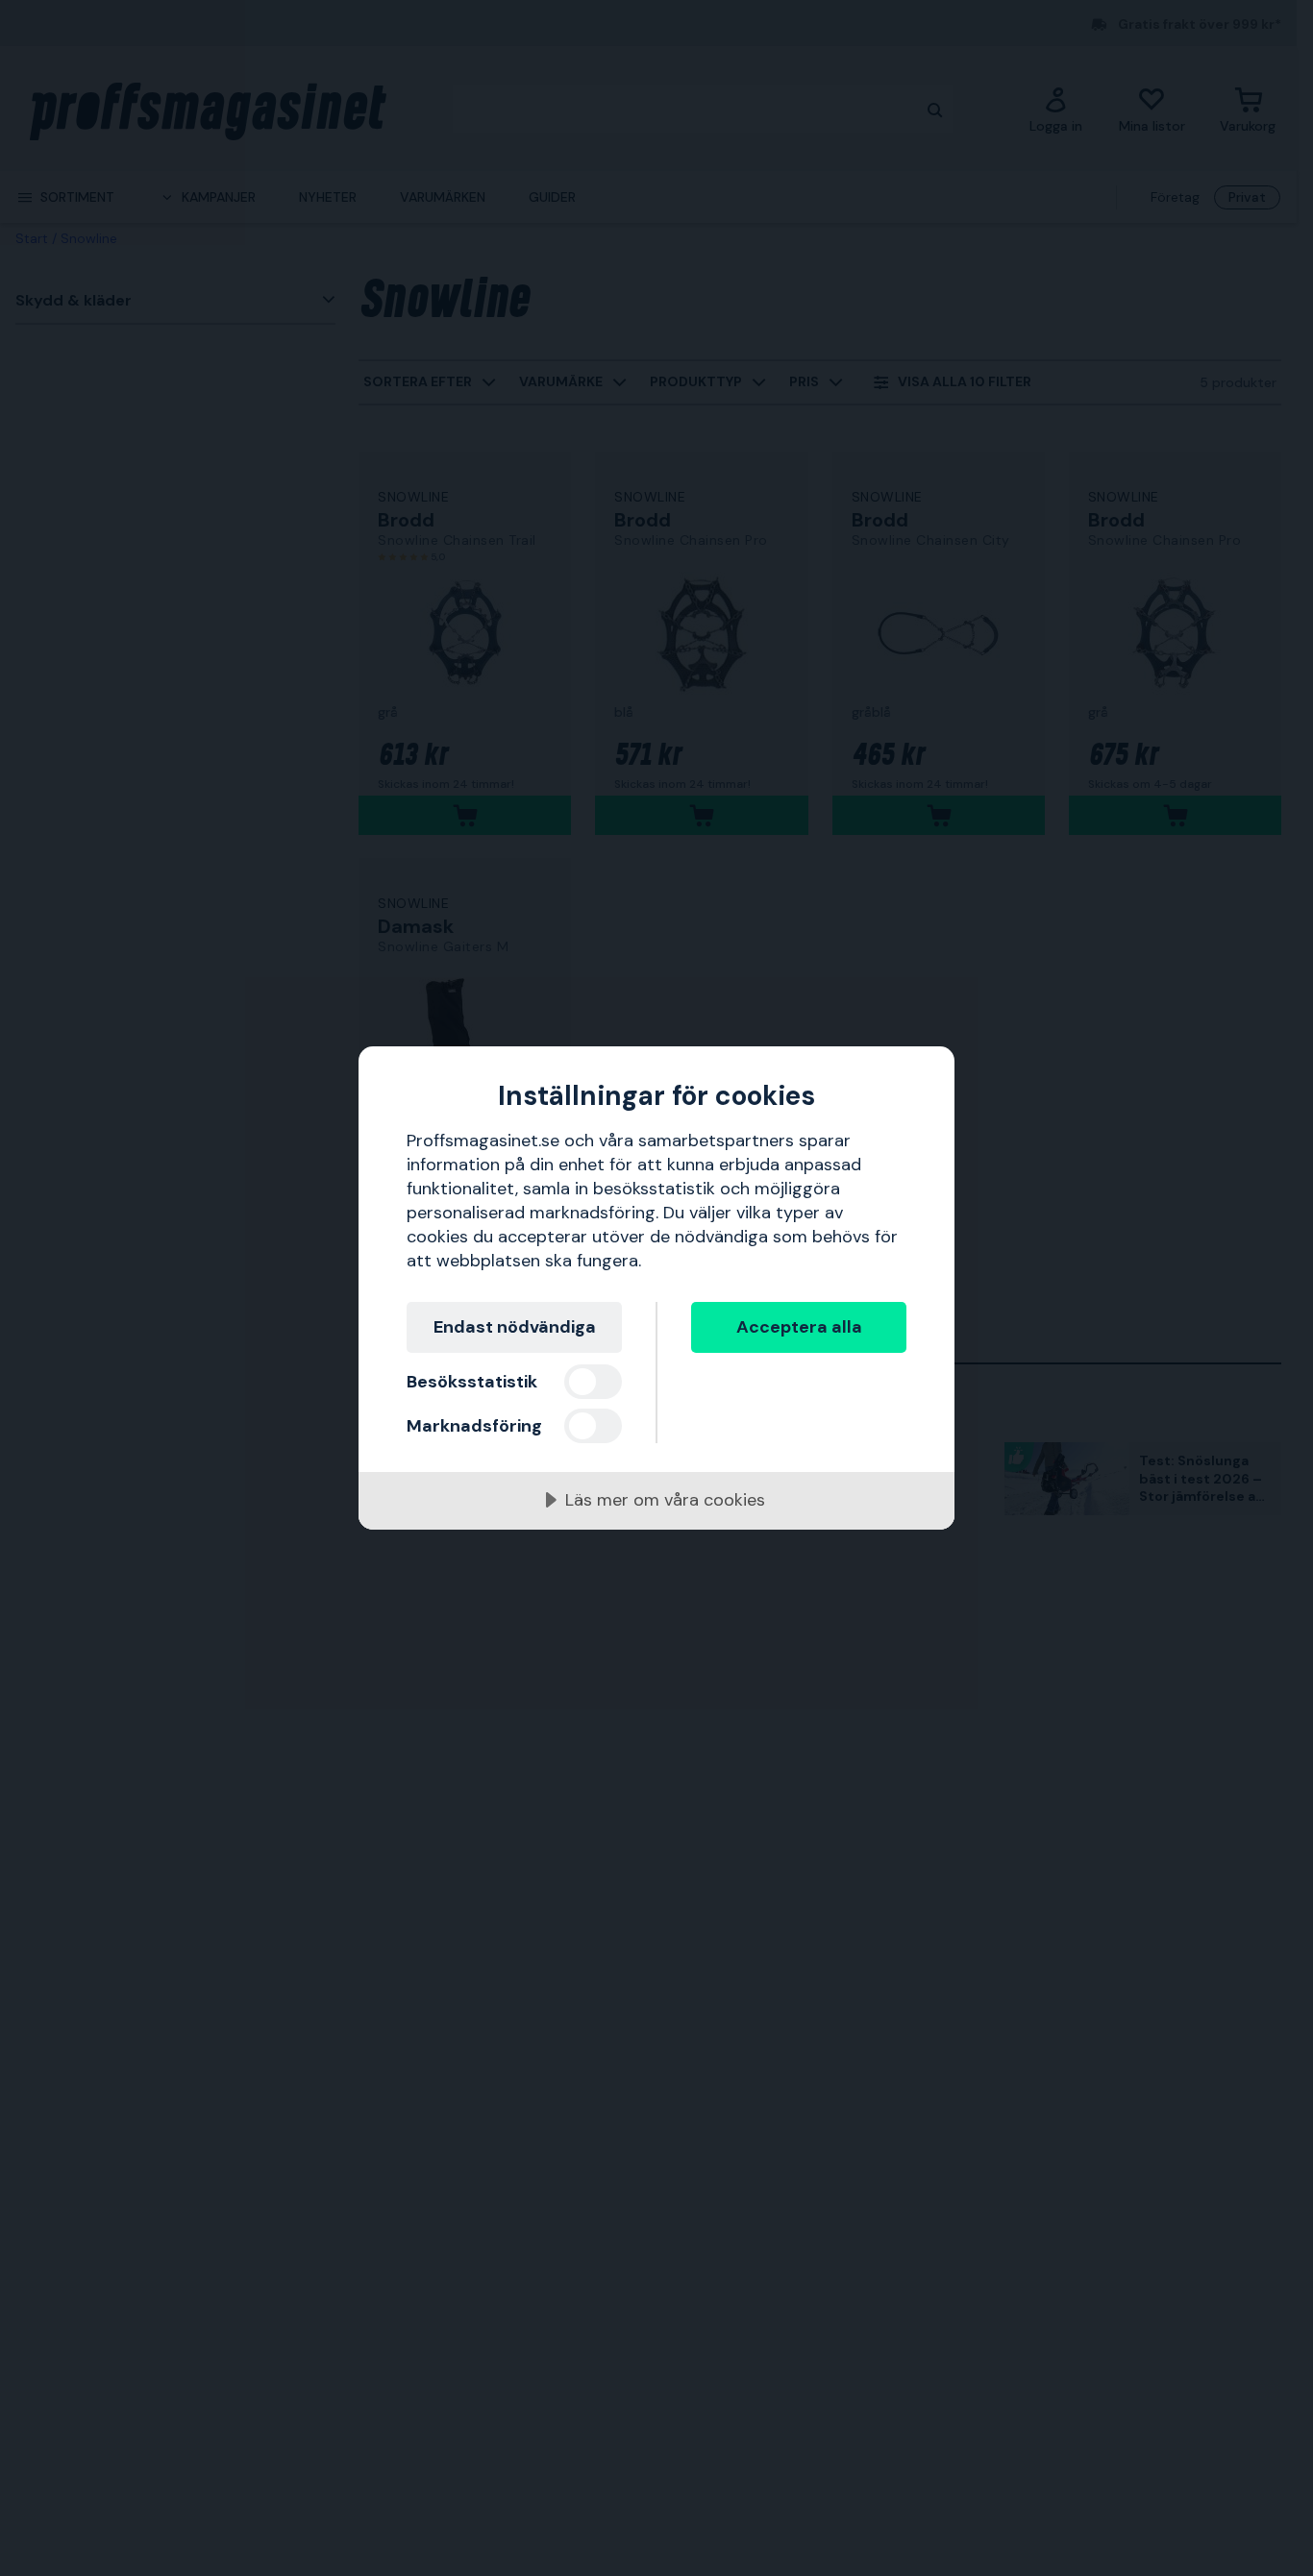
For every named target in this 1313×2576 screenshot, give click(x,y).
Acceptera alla (799, 1327)
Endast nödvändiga (515, 1327)
